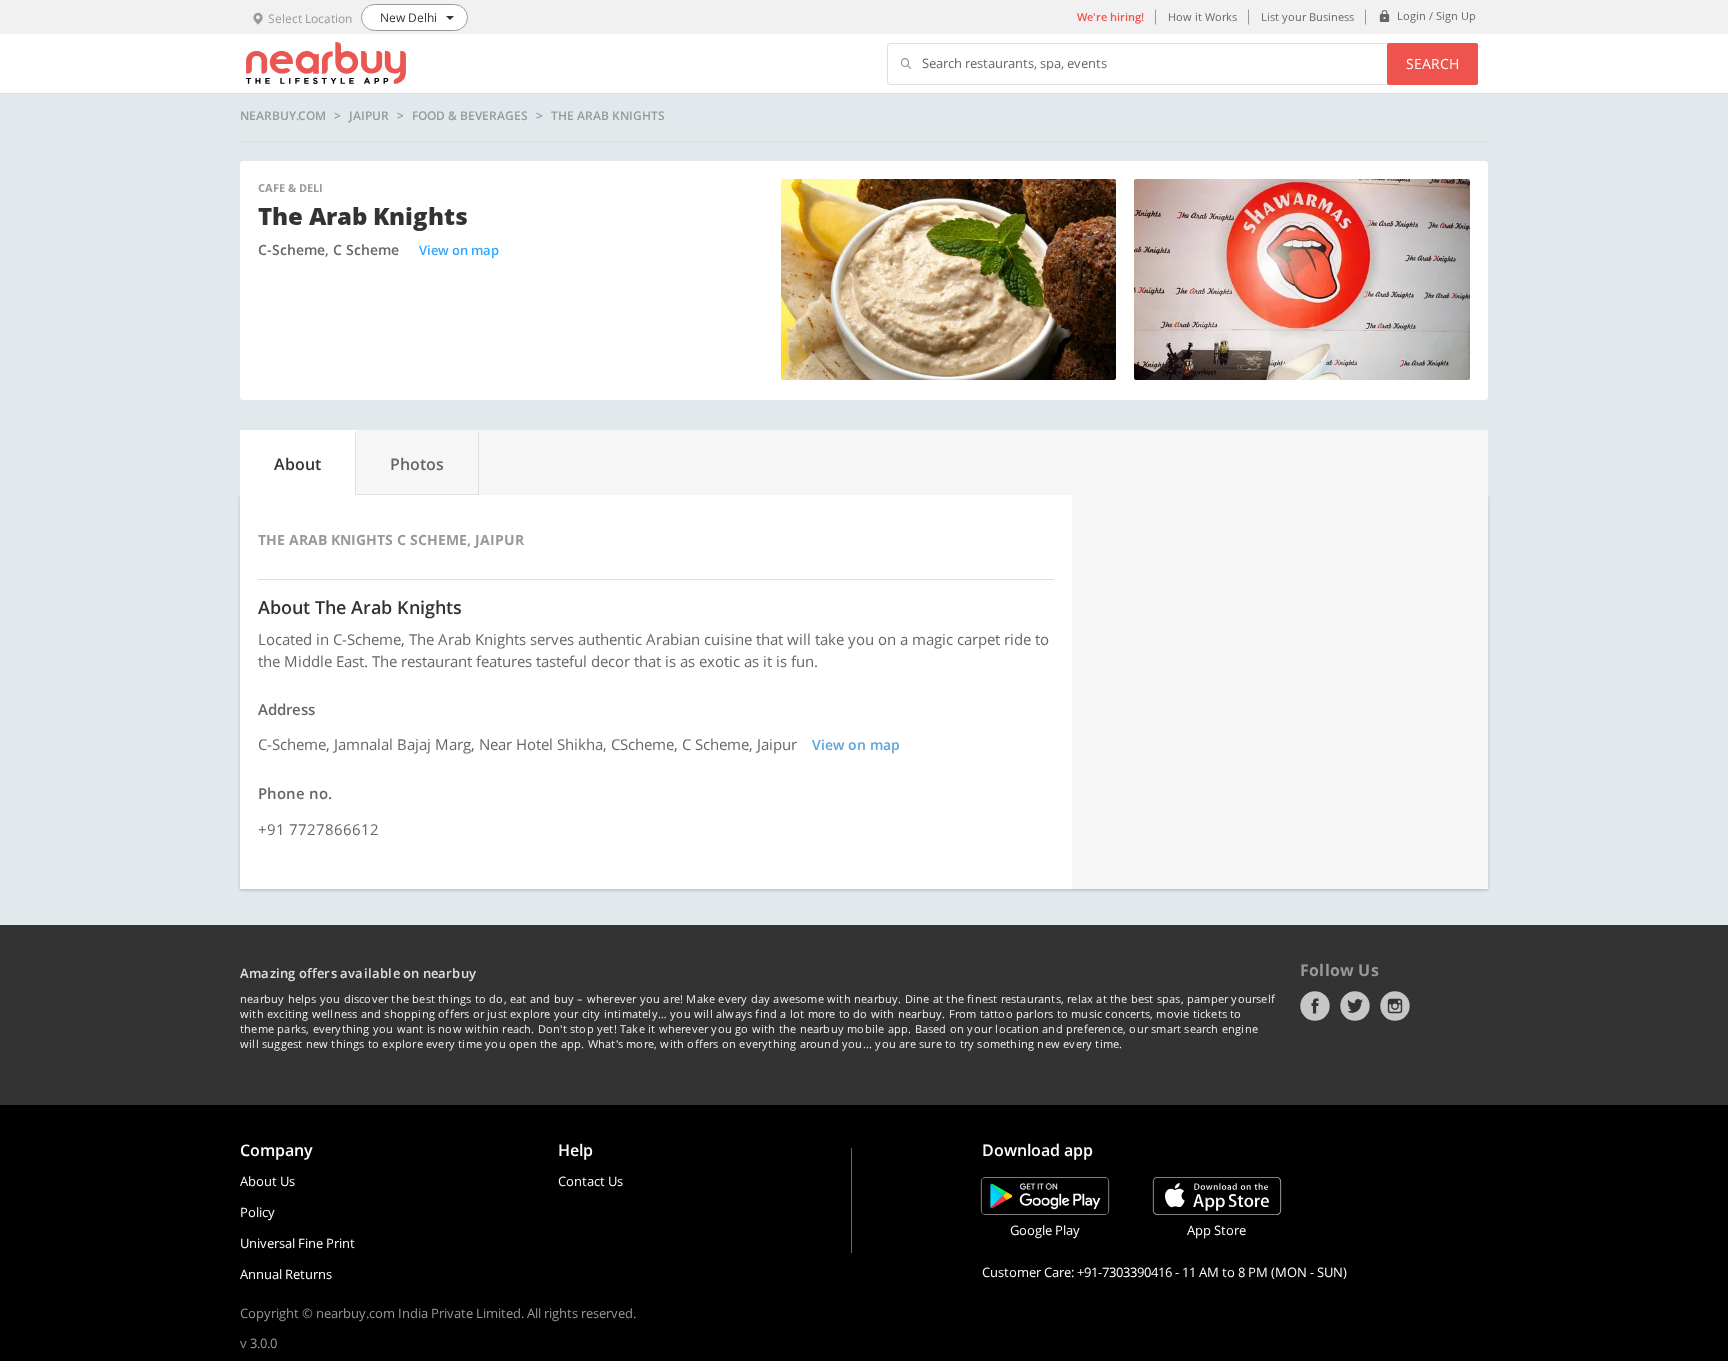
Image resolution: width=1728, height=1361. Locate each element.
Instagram (1395, 1006)
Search (1432, 63)
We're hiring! (1110, 16)
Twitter (1355, 1006)
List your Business (1307, 16)
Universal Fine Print (297, 1243)
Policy (257, 1212)
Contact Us (590, 1181)
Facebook (1315, 1006)
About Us (267, 1181)
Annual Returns (286, 1274)
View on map (459, 250)
